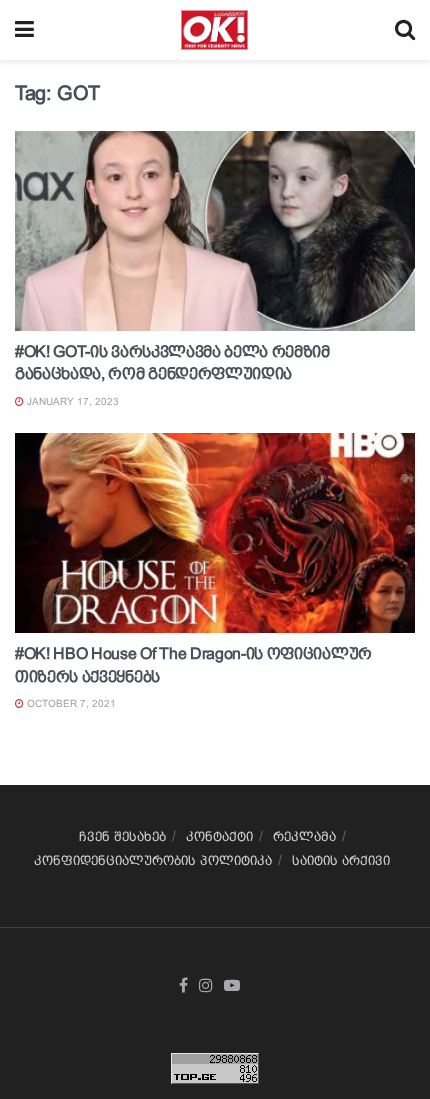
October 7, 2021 (70, 703)
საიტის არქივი (341, 860)
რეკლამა (304, 836)
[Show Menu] (24, 30)
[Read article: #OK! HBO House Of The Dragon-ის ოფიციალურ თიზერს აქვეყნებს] (215, 533)
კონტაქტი (219, 836)
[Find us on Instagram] (206, 986)
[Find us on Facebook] (183, 986)
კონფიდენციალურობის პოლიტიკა (153, 860)
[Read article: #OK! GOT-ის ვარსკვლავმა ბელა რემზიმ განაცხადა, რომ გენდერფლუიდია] (215, 231)
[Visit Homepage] (214, 30)
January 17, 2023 (71, 401)
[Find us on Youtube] (232, 986)
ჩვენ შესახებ (122, 836)
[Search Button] (405, 30)
